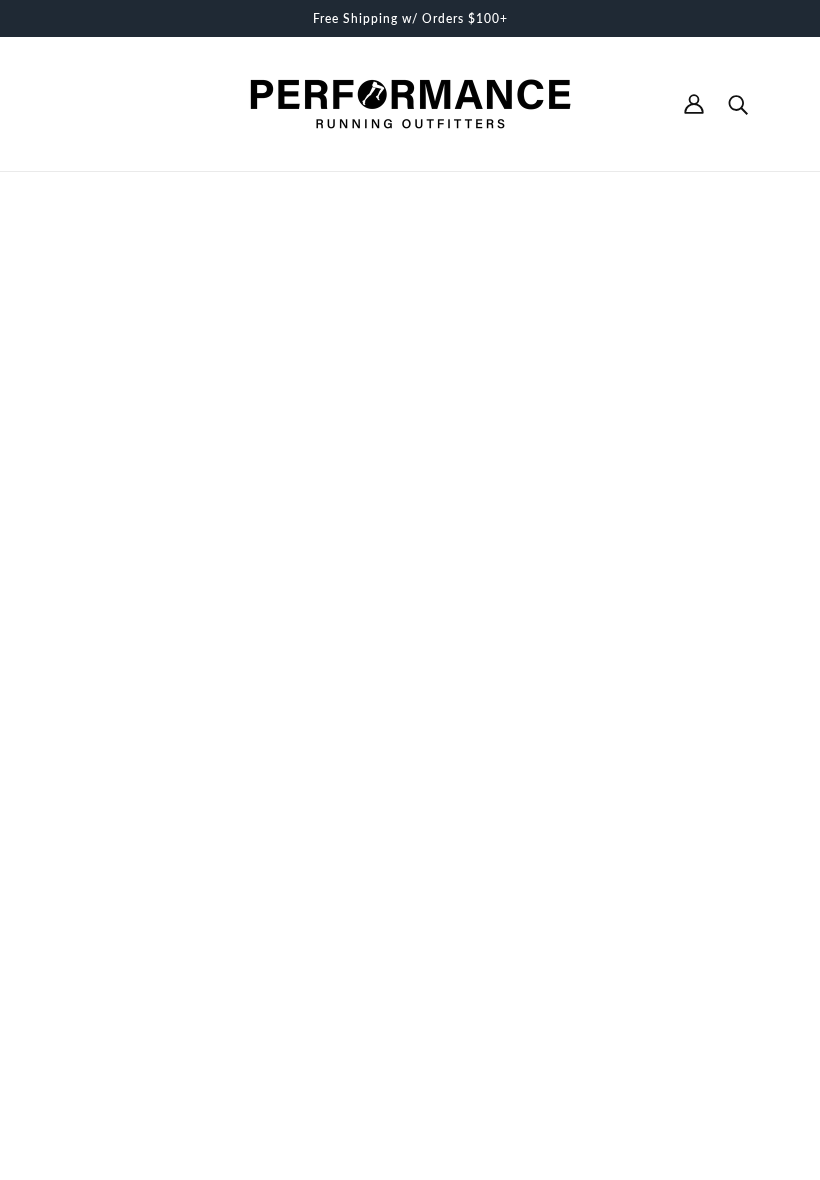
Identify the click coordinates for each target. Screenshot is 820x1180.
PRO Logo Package (405, 920)
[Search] (738, 104)
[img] (72, 949)
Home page (360, 436)
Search (365, 815)
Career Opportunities (410, 899)
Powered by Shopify (130, 1109)
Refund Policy (387, 857)
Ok (729, 944)
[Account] (694, 104)
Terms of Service (396, 836)
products (566, 436)
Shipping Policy (393, 878)
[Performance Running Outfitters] (410, 104)
